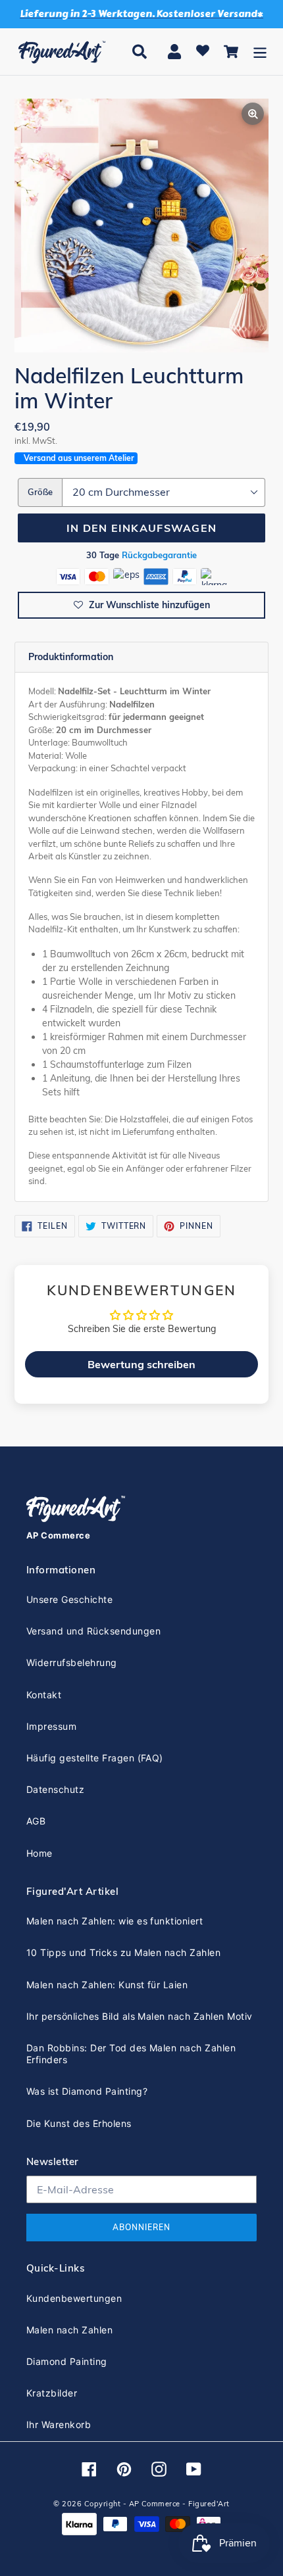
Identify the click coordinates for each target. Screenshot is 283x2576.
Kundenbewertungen (74, 2298)
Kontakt (44, 1695)
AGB (36, 1821)
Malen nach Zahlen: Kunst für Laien (107, 1985)
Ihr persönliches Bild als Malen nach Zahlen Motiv (140, 2016)
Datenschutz (55, 1789)
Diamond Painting (67, 2361)
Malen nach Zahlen (69, 2330)
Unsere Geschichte (69, 1599)
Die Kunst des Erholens (79, 2123)
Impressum (51, 1726)
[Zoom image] (141, 227)
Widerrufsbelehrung (72, 1662)
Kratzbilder (52, 2393)
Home (39, 1853)
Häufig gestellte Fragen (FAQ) (95, 1758)
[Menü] (260, 52)
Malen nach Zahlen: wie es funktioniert (115, 1921)
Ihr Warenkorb (59, 2424)
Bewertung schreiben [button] (141, 1364)
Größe (40, 492)
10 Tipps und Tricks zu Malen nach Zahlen (123, 1952)
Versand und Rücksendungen (93, 1631)
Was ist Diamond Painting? (87, 2091)
